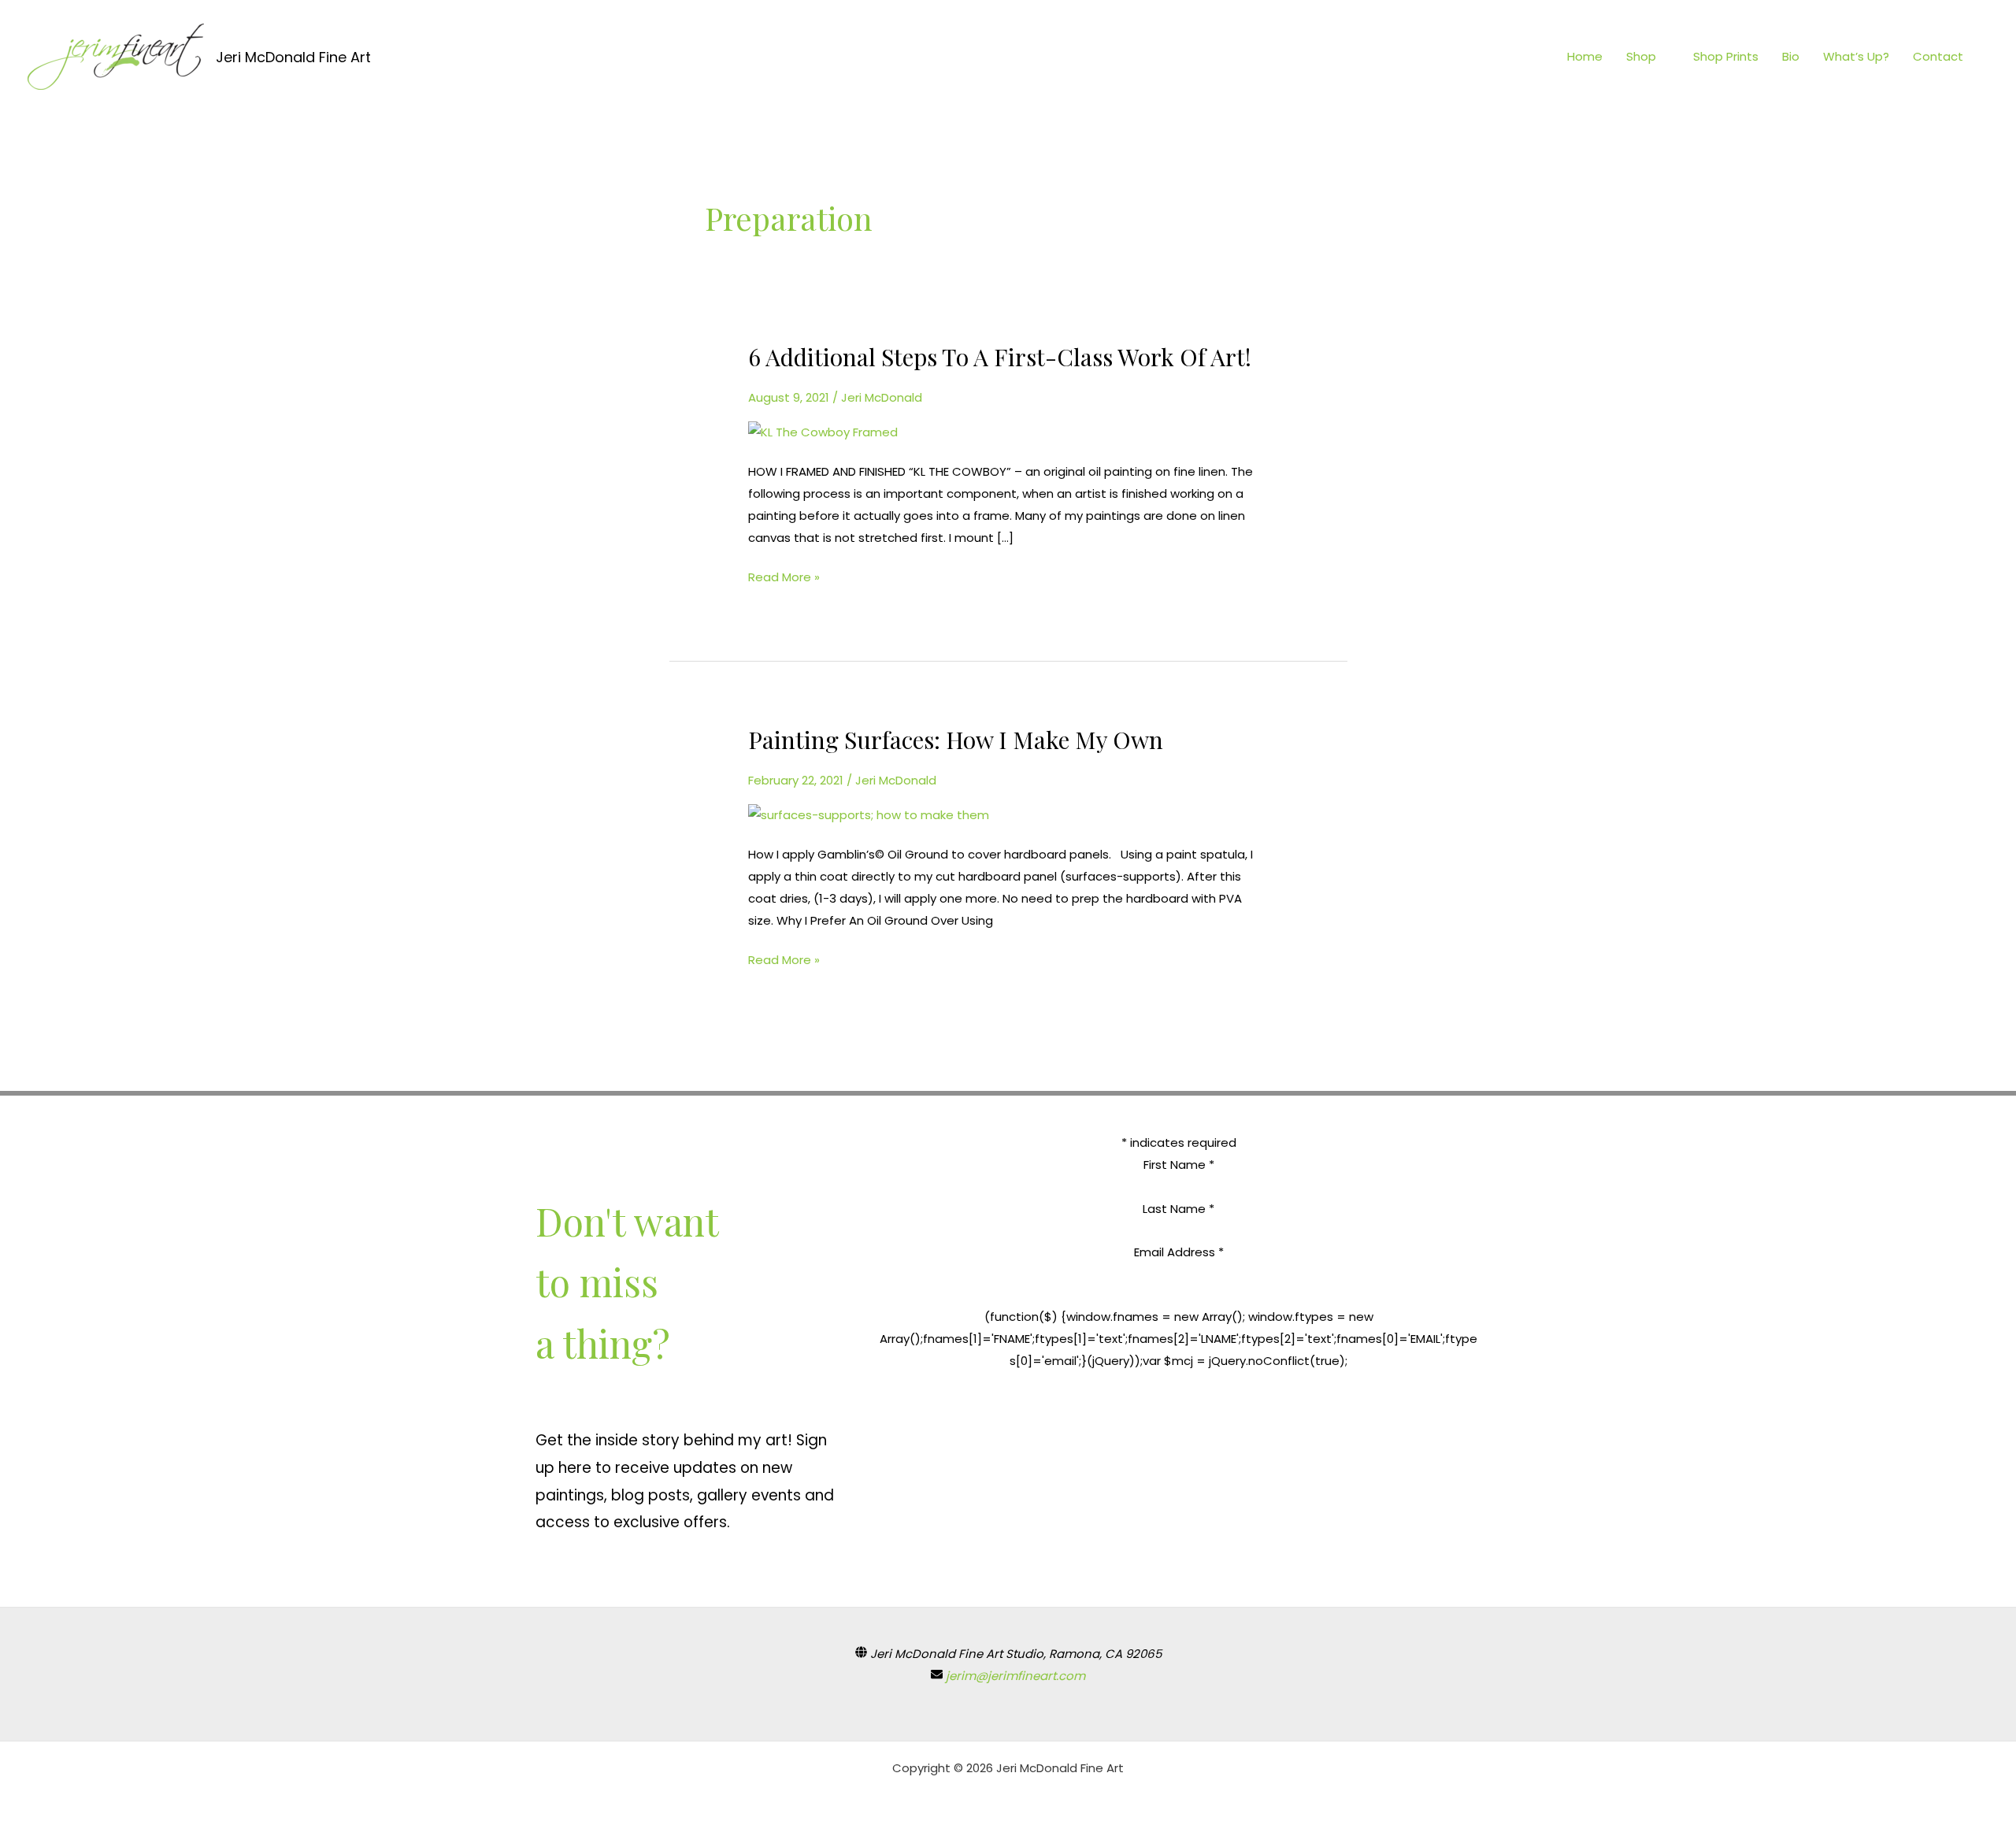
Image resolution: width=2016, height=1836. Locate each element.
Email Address (1179, 1252)
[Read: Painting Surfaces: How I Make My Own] (869, 814)
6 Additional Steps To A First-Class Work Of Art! (1000, 357)
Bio (1791, 56)
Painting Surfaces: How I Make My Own (956, 740)
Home (1585, 56)
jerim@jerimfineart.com (1015, 1676)
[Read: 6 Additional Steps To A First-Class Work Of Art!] (823, 431)
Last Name (1178, 1209)
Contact (1938, 56)
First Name (1179, 1165)
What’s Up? (1856, 56)
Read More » (784, 576)
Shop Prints (1726, 56)
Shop (1641, 56)
